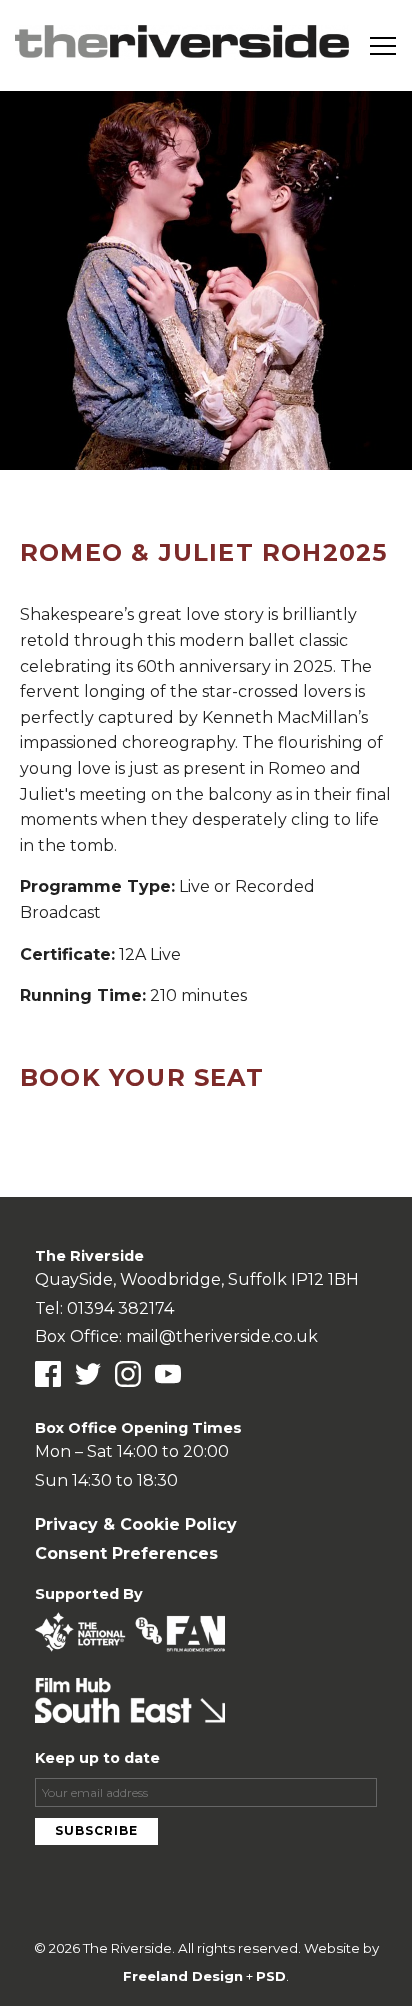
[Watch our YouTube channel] (168, 1374)
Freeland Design (183, 1976)
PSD (271, 1976)
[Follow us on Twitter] (88, 1374)
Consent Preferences (126, 1553)
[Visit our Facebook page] (48, 1374)
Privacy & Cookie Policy (136, 1524)
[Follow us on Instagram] (128, 1374)
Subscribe (96, 1830)
